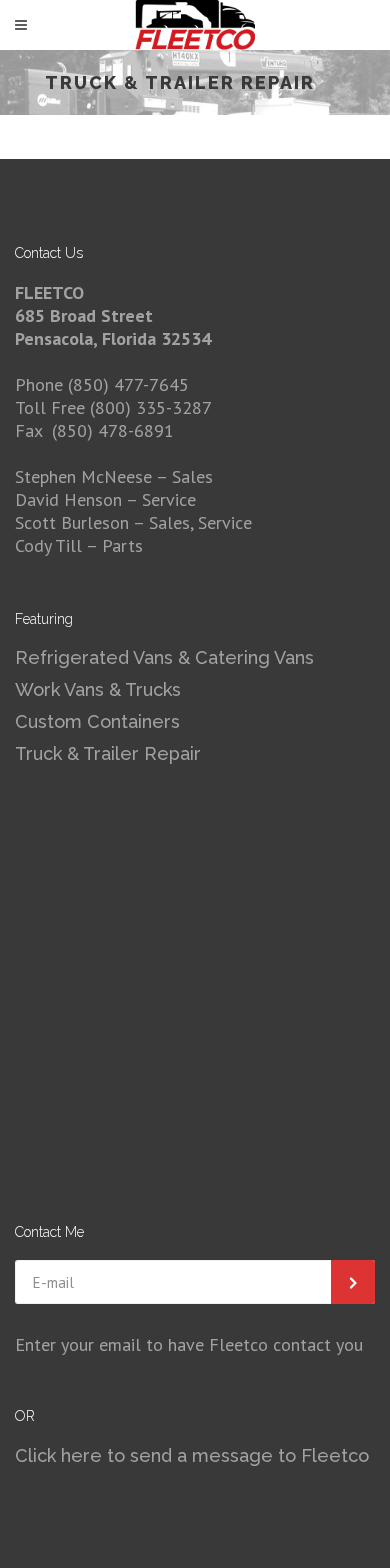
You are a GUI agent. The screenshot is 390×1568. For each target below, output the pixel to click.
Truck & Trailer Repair (108, 753)
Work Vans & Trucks (98, 689)
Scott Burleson (72, 522)
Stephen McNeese (85, 476)
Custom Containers (97, 721)
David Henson (70, 499)
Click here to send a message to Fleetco (192, 1455)
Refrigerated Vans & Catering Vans (164, 657)
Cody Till (48, 545)
